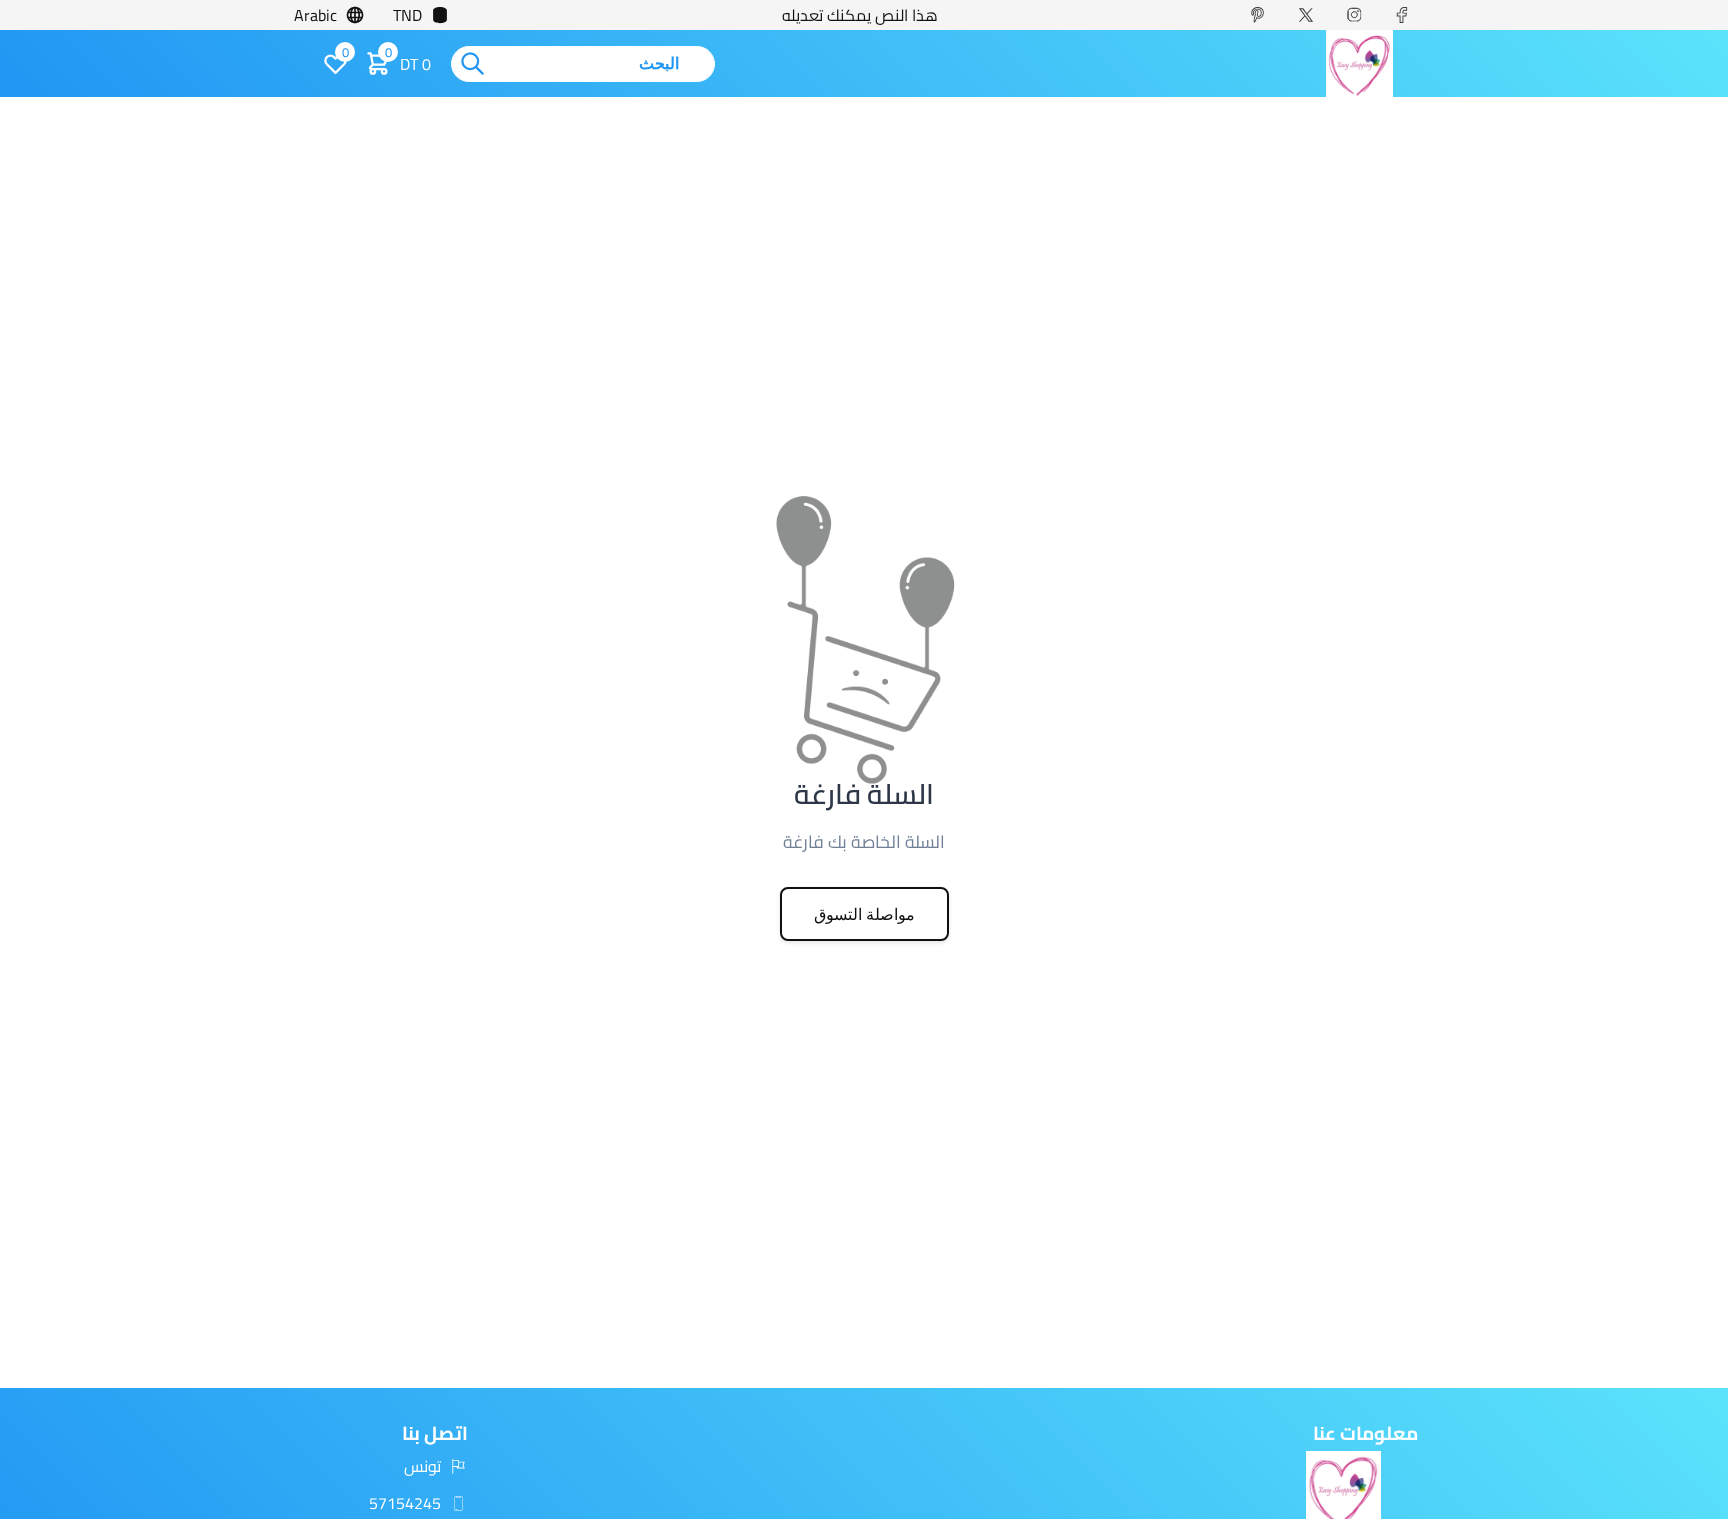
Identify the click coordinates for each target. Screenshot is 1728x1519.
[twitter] (1314, 15)
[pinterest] (1266, 15)
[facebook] (1410, 15)
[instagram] (1362, 15)
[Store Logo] (1359, 63)
